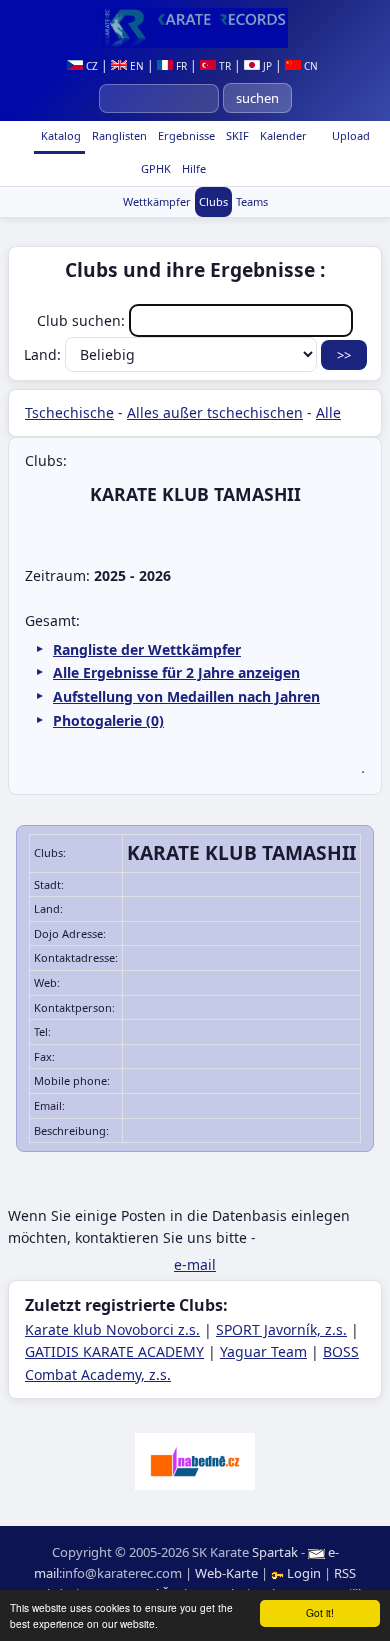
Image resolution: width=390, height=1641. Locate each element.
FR (180, 66)
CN (309, 66)
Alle (328, 412)
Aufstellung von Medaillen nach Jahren (186, 696)
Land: (44, 354)
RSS (345, 1573)
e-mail (195, 1264)
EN (135, 66)
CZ (90, 66)
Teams (252, 201)
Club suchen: (83, 320)
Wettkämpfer (157, 201)
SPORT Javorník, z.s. (281, 1329)
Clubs (213, 201)
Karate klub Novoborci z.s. (112, 1329)
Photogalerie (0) (108, 720)
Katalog (59, 135)
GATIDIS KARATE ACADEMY (114, 1351)
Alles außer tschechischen (215, 412)
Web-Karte (226, 1573)
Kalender (282, 135)
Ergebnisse (185, 135)
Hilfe (192, 168)
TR (223, 66)
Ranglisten (118, 135)
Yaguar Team (263, 1351)
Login (304, 1573)
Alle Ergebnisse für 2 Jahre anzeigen (176, 672)
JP (266, 66)
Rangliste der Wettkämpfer (147, 649)
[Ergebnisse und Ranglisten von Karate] (195, 28)
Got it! (320, 1612)
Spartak (275, 1552)
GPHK (154, 168)
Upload (351, 135)
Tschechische (69, 412)
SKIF (236, 135)
